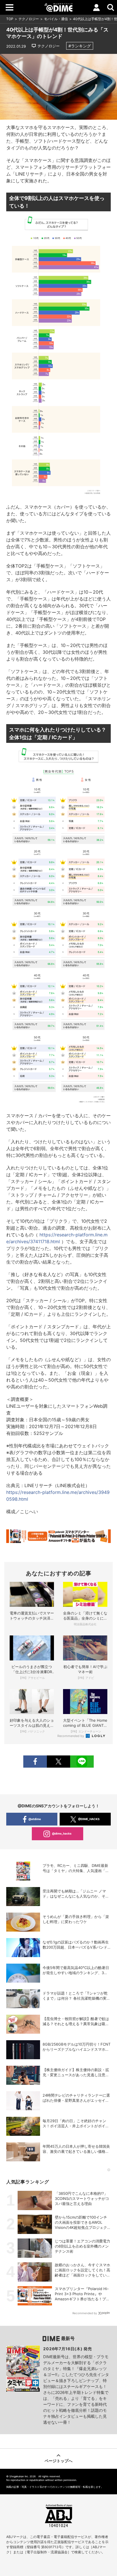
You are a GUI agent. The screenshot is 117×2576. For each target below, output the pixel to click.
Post (58, 1762)
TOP (10, 19)
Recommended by (71, 1736)
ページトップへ (58, 2461)
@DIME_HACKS (89, 1819)
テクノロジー (29, 19)
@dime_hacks (62, 1833)
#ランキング (80, 46)
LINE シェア (82, 1762)
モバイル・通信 (56, 19)
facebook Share (35, 1762)
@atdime (35, 1819)
